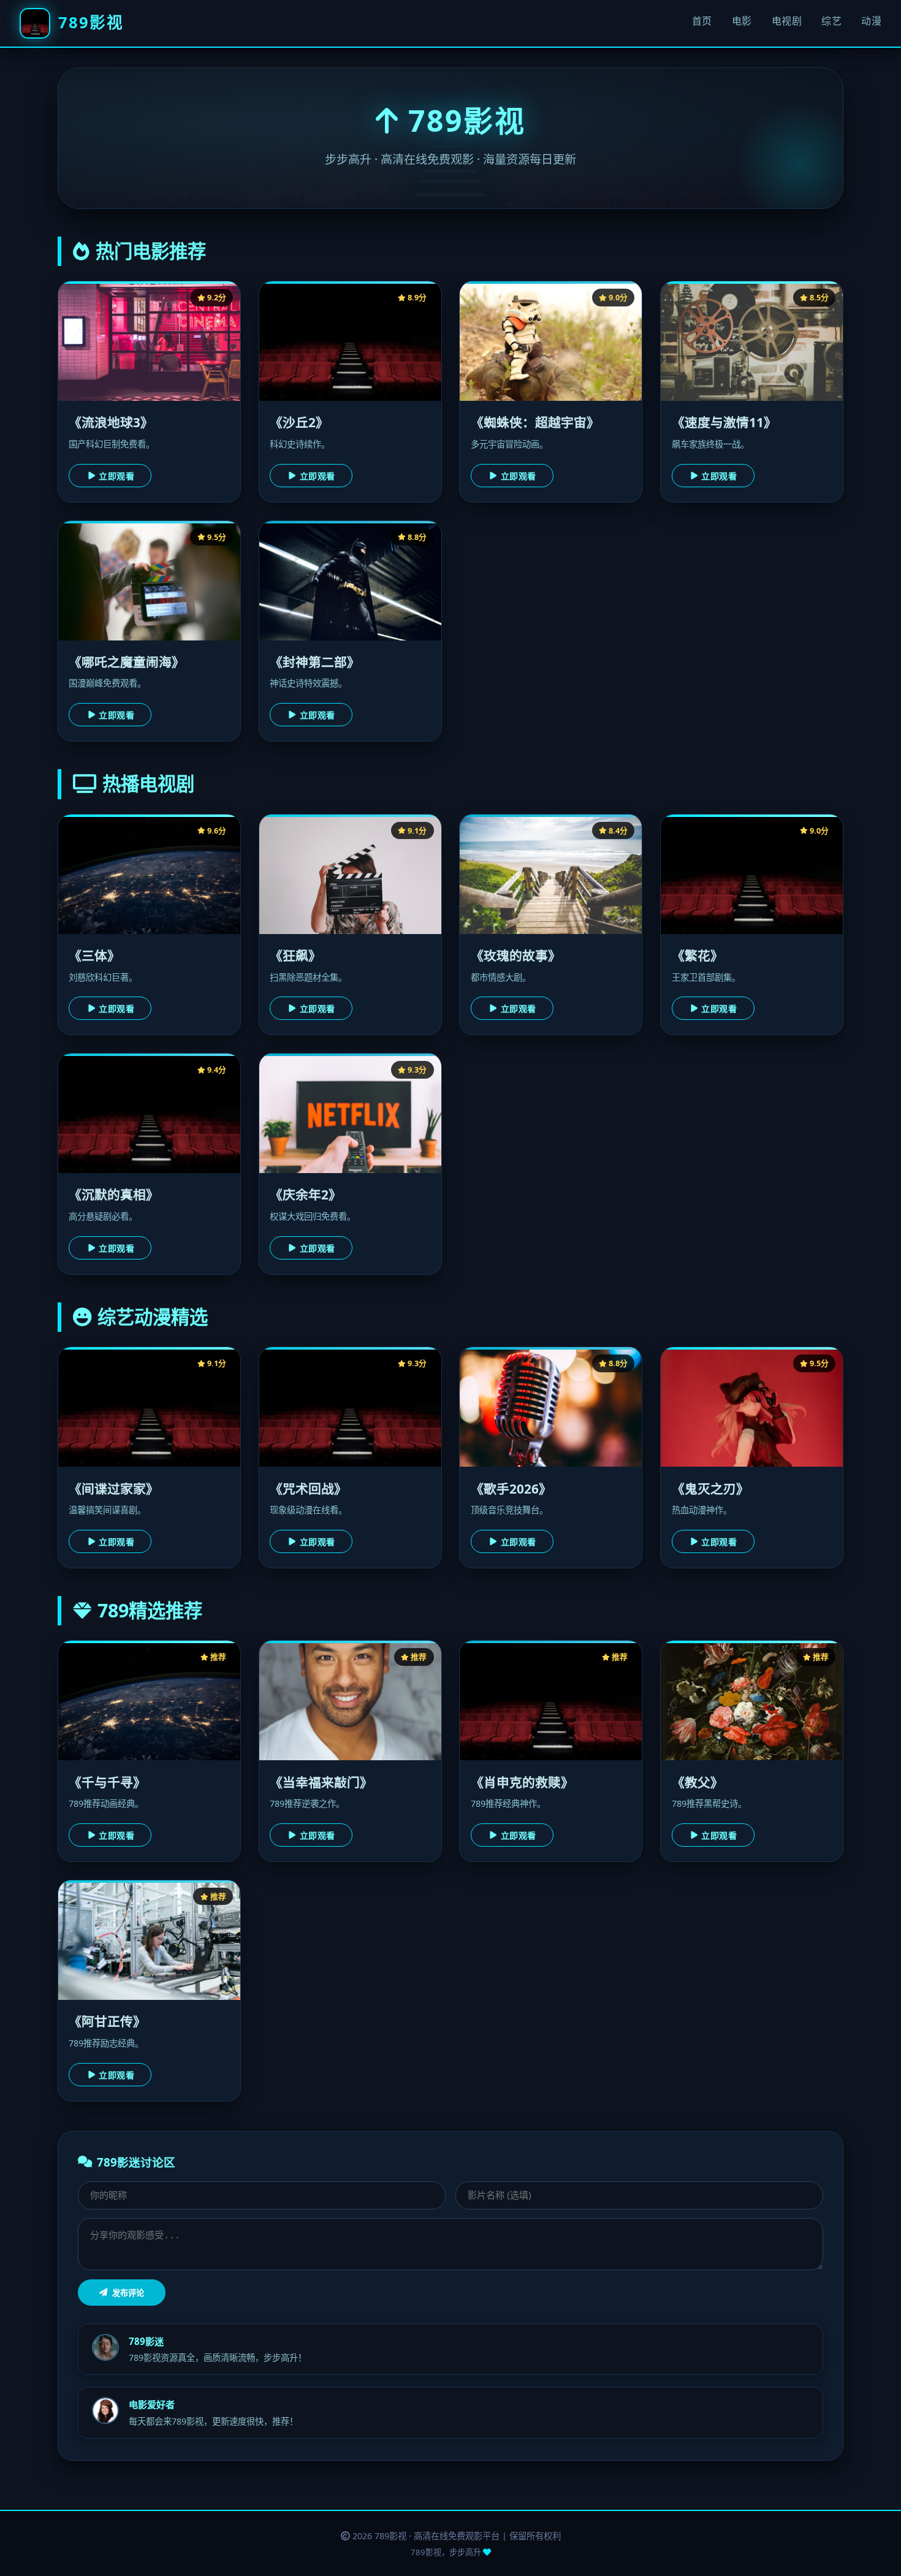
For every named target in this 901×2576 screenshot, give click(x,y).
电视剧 (787, 21)
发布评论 (128, 2293)
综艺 (831, 21)
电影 (742, 21)
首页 (702, 21)
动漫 (871, 21)
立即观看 (116, 476)
